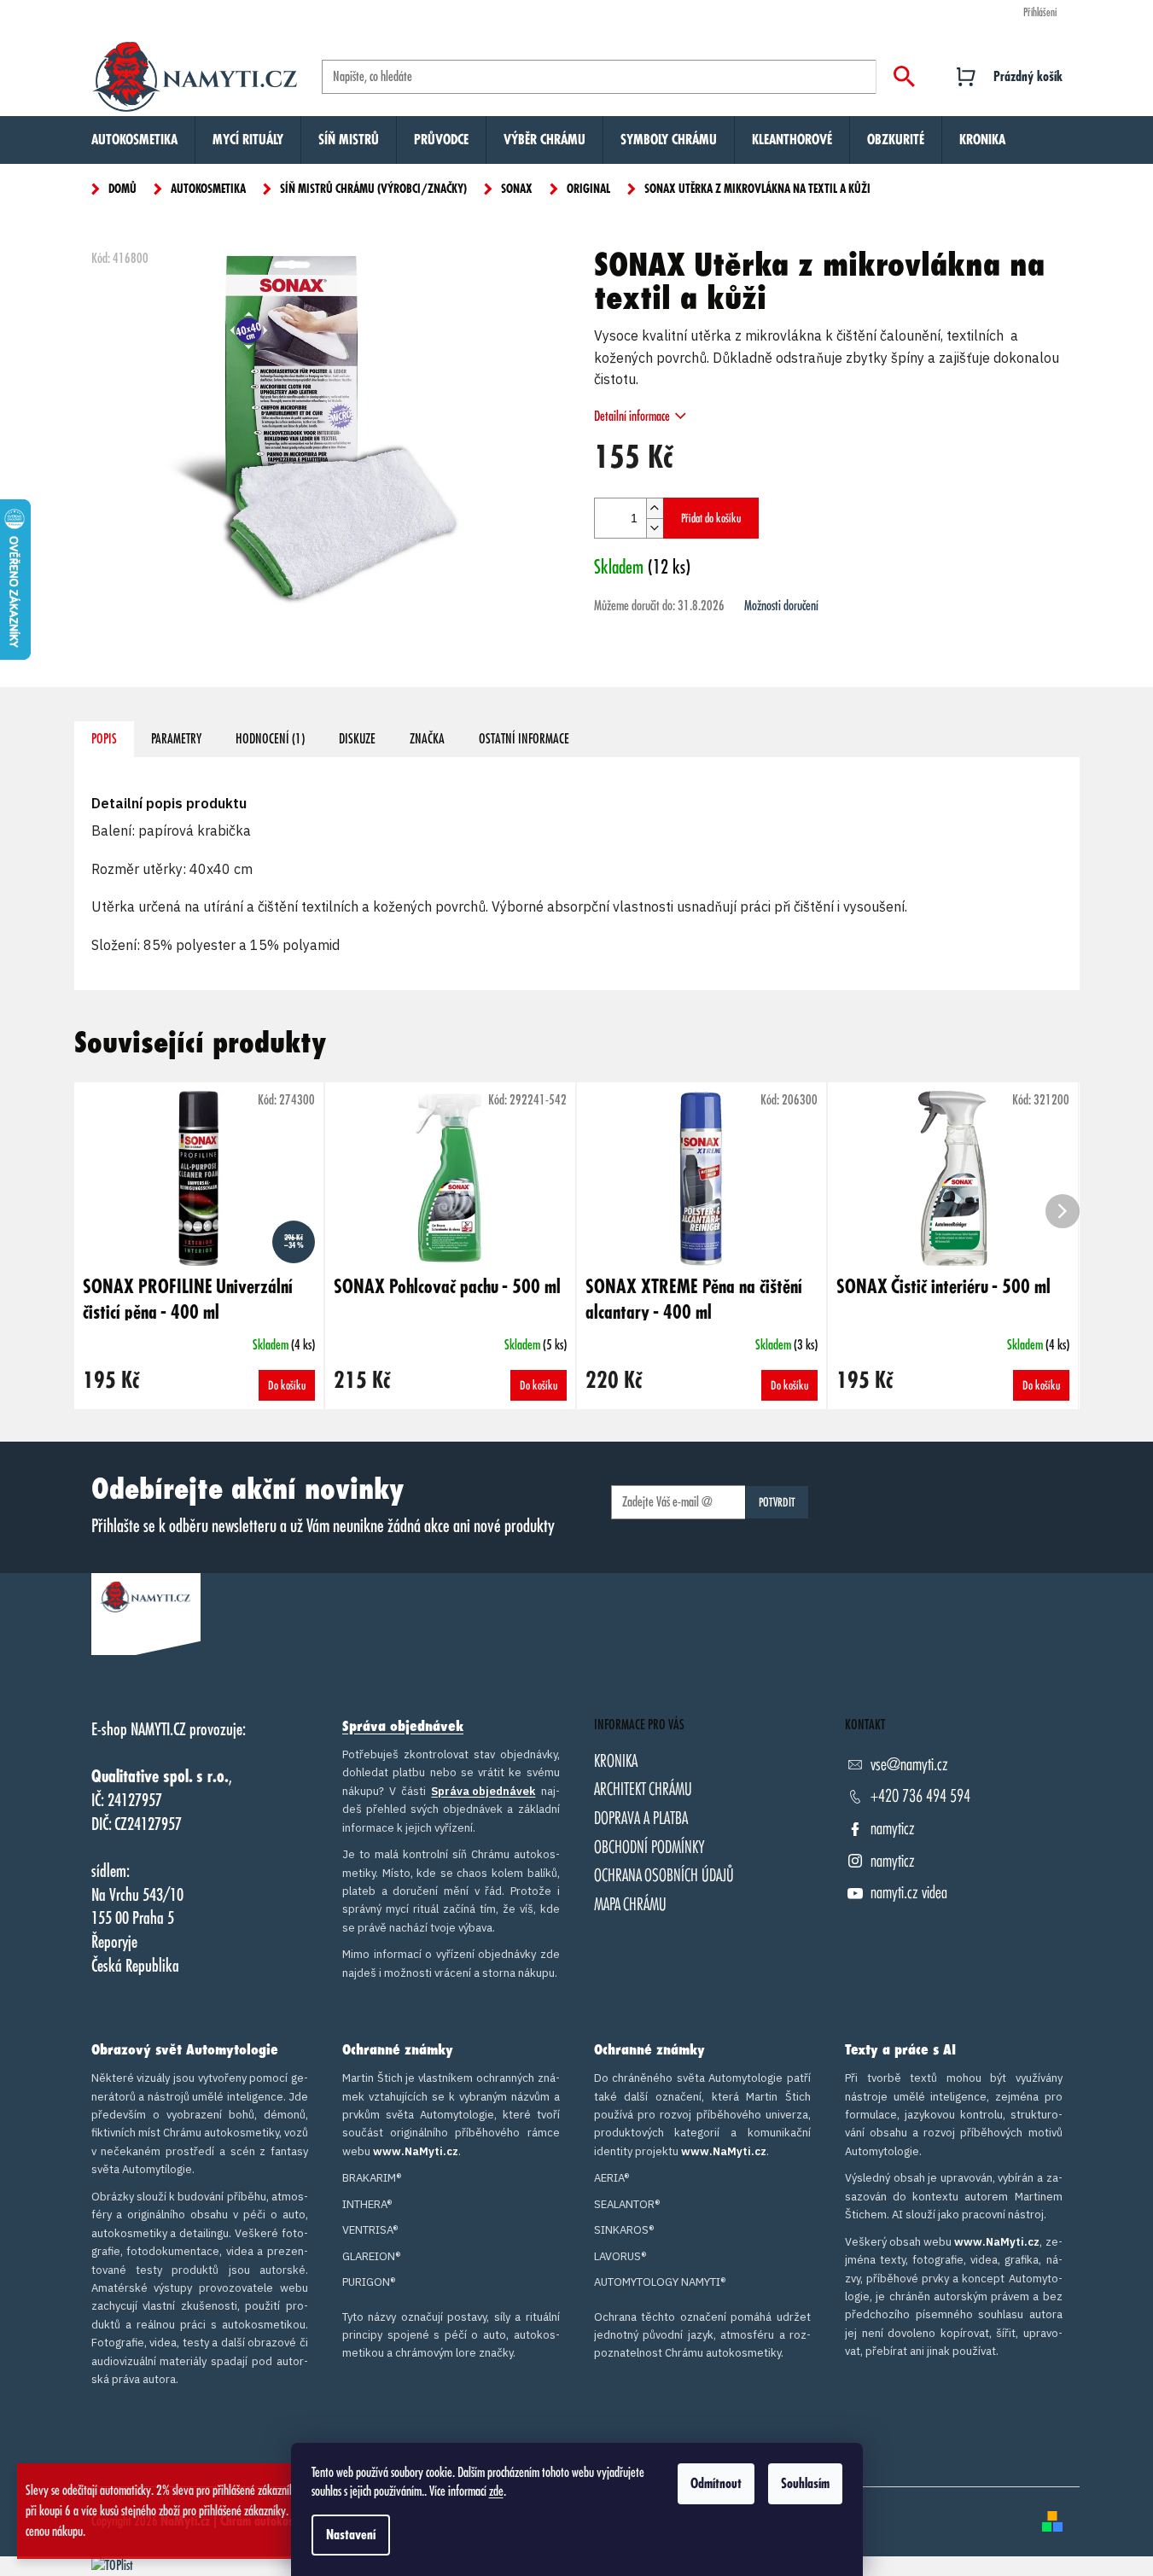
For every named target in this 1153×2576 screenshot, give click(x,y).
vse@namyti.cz (909, 1765)
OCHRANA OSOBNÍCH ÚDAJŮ (664, 1876)
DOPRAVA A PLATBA (641, 1818)
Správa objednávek (403, 1727)
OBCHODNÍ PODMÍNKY (649, 1847)
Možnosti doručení (781, 606)
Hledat (904, 77)
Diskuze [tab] (357, 739)
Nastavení (351, 2535)
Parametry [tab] (176, 739)
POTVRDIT (777, 1502)
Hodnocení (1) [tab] (270, 739)
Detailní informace (632, 417)
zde (496, 2491)
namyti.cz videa (909, 1893)
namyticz (893, 1829)
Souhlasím (805, 2484)
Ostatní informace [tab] (524, 739)
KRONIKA (616, 1761)
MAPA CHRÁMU (630, 1905)
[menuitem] (134, 140)
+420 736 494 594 (920, 1796)
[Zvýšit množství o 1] (655, 508)
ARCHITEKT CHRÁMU (643, 1789)
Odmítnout (716, 2484)
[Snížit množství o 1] (655, 528)
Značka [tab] (427, 739)
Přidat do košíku (711, 518)
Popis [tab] (104, 739)
